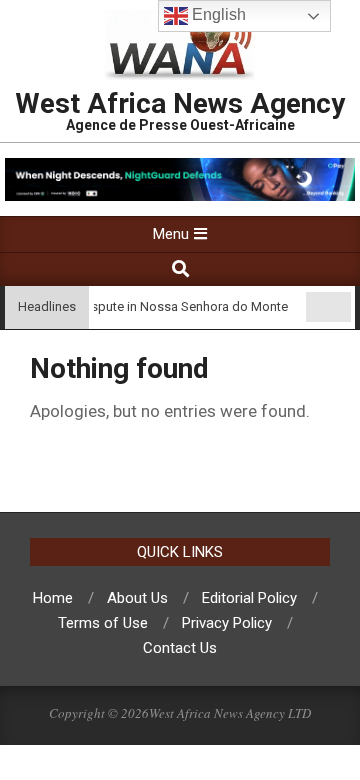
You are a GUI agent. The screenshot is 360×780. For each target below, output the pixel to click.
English (217, 14)
